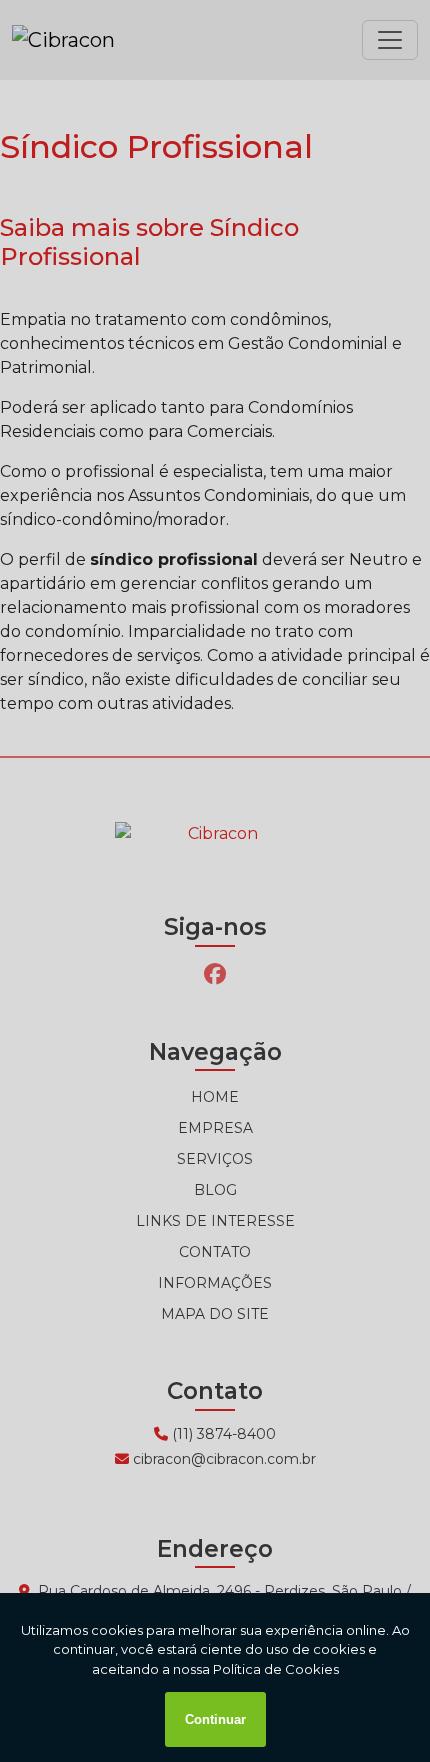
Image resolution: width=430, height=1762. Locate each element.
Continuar (215, 1719)
